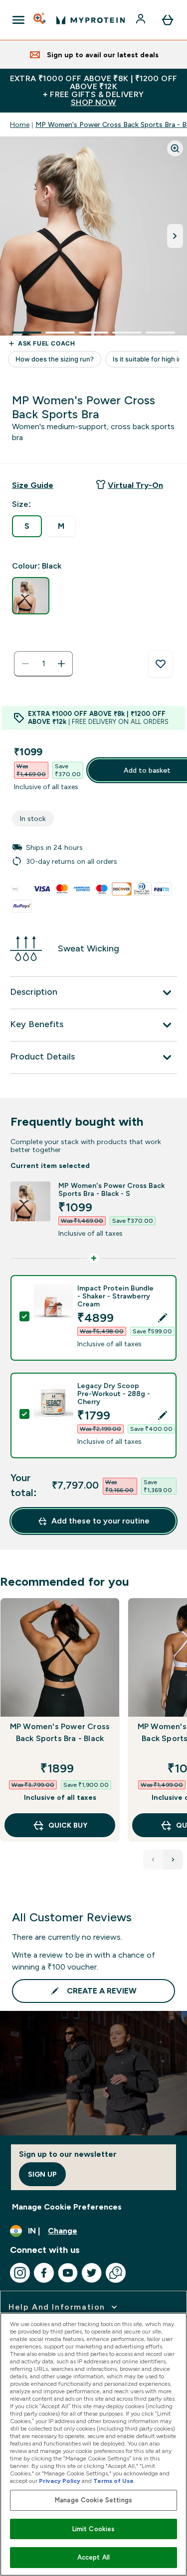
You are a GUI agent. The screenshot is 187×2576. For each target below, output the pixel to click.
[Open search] (40, 20)
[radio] (27, 526)
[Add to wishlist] (161, 664)
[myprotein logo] (91, 20)
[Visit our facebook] (44, 2273)
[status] (43, 664)
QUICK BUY (68, 1825)
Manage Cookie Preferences (67, 2207)
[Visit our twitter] (92, 2273)
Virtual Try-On (135, 485)
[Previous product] (153, 1860)
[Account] (142, 20)
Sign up (42, 2174)
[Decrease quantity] (25, 664)
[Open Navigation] (18, 20)
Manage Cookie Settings (93, 2500)
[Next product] (173, 1860)
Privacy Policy (60, 2481)
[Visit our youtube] (68, 2273)
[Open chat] (116, 2273)
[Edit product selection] (163, 1318)
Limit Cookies (94, 2529)
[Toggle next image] (175, 236)
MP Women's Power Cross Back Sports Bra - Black (60, 1732)
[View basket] (168, 20)
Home (20, 124)
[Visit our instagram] (20, 2273)
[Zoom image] (175, 148)
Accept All (93, 2557)
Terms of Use (113, 2481)
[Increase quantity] (61, 664)
